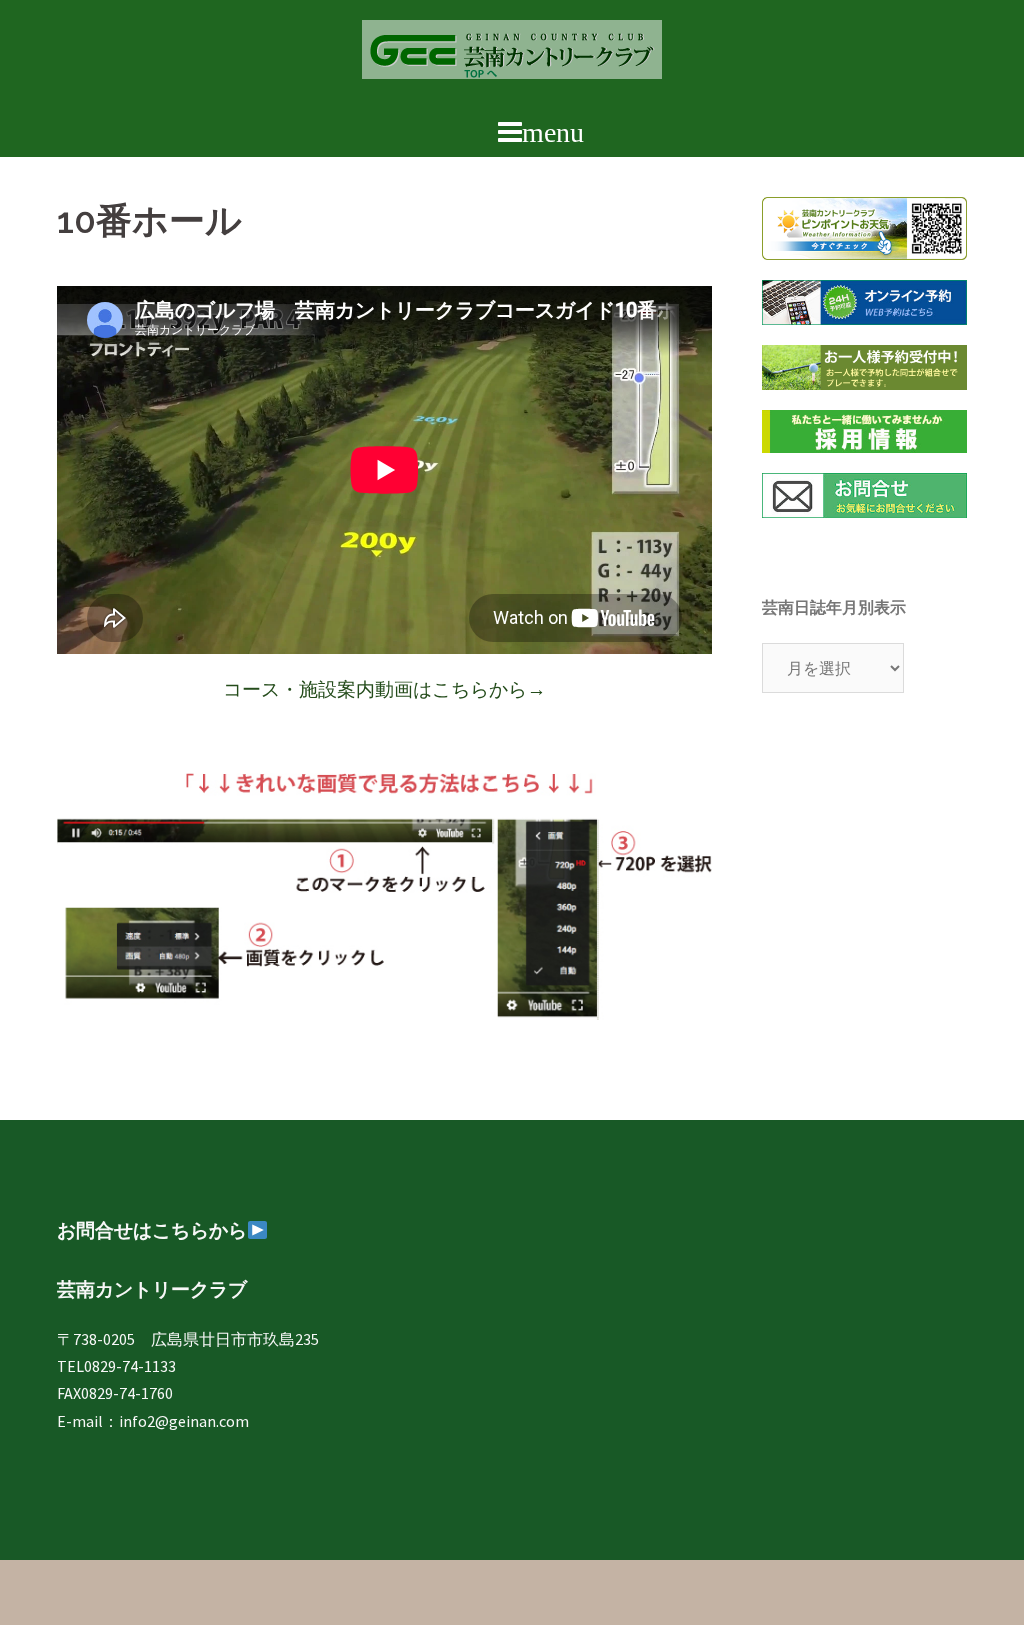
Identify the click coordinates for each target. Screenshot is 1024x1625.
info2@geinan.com (184, 1421)
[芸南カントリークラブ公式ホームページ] (512, 55)
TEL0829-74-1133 (116, 1366)
